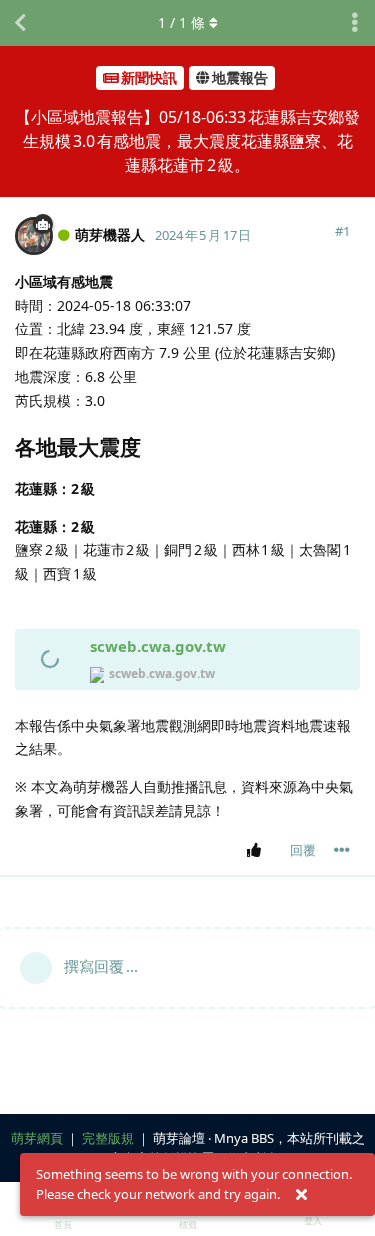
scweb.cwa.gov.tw (158, 646)
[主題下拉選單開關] (355, 23)
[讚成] (257, 851)
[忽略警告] (301, 1195)
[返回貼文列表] (20, 23)
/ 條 (181, 22)
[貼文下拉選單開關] (342, 850)
